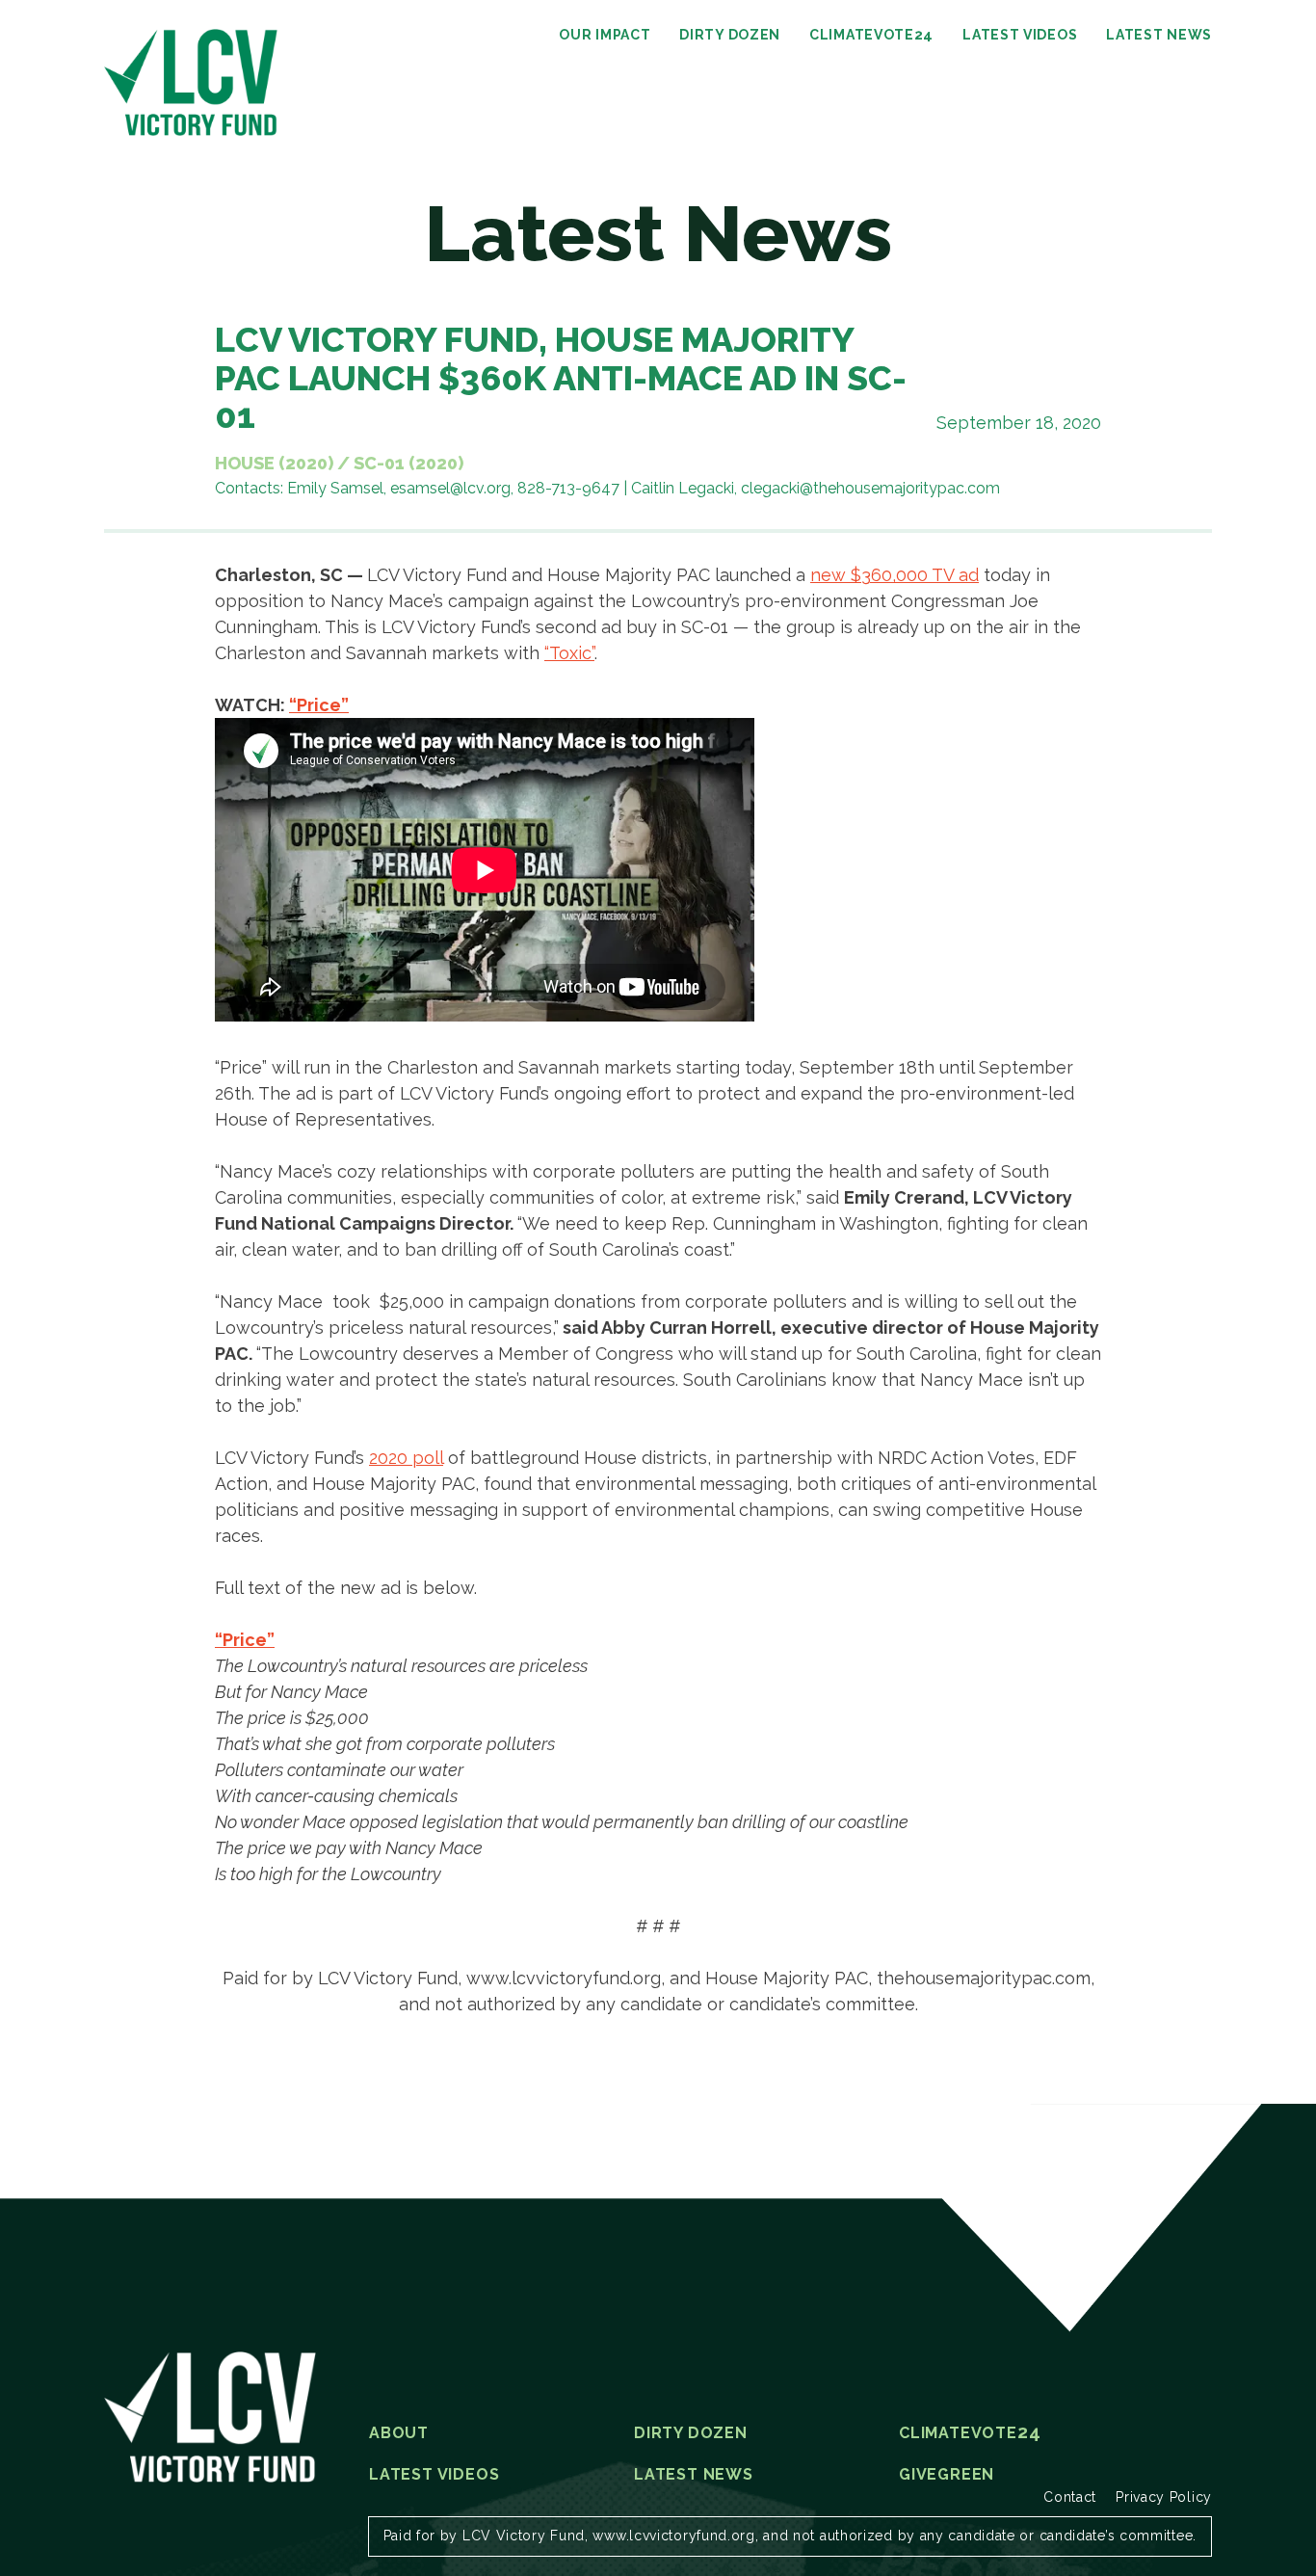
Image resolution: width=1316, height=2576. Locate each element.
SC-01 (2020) (408, 463)
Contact (1070, 2497)
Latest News (1159, 35)
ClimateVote (871, 35)
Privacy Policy (1164, 2497)
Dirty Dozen (730, 35)
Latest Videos (1020, 35)
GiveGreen (947, 2475)
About (399, 2433)
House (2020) (274, 463)
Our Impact (605, 35)
